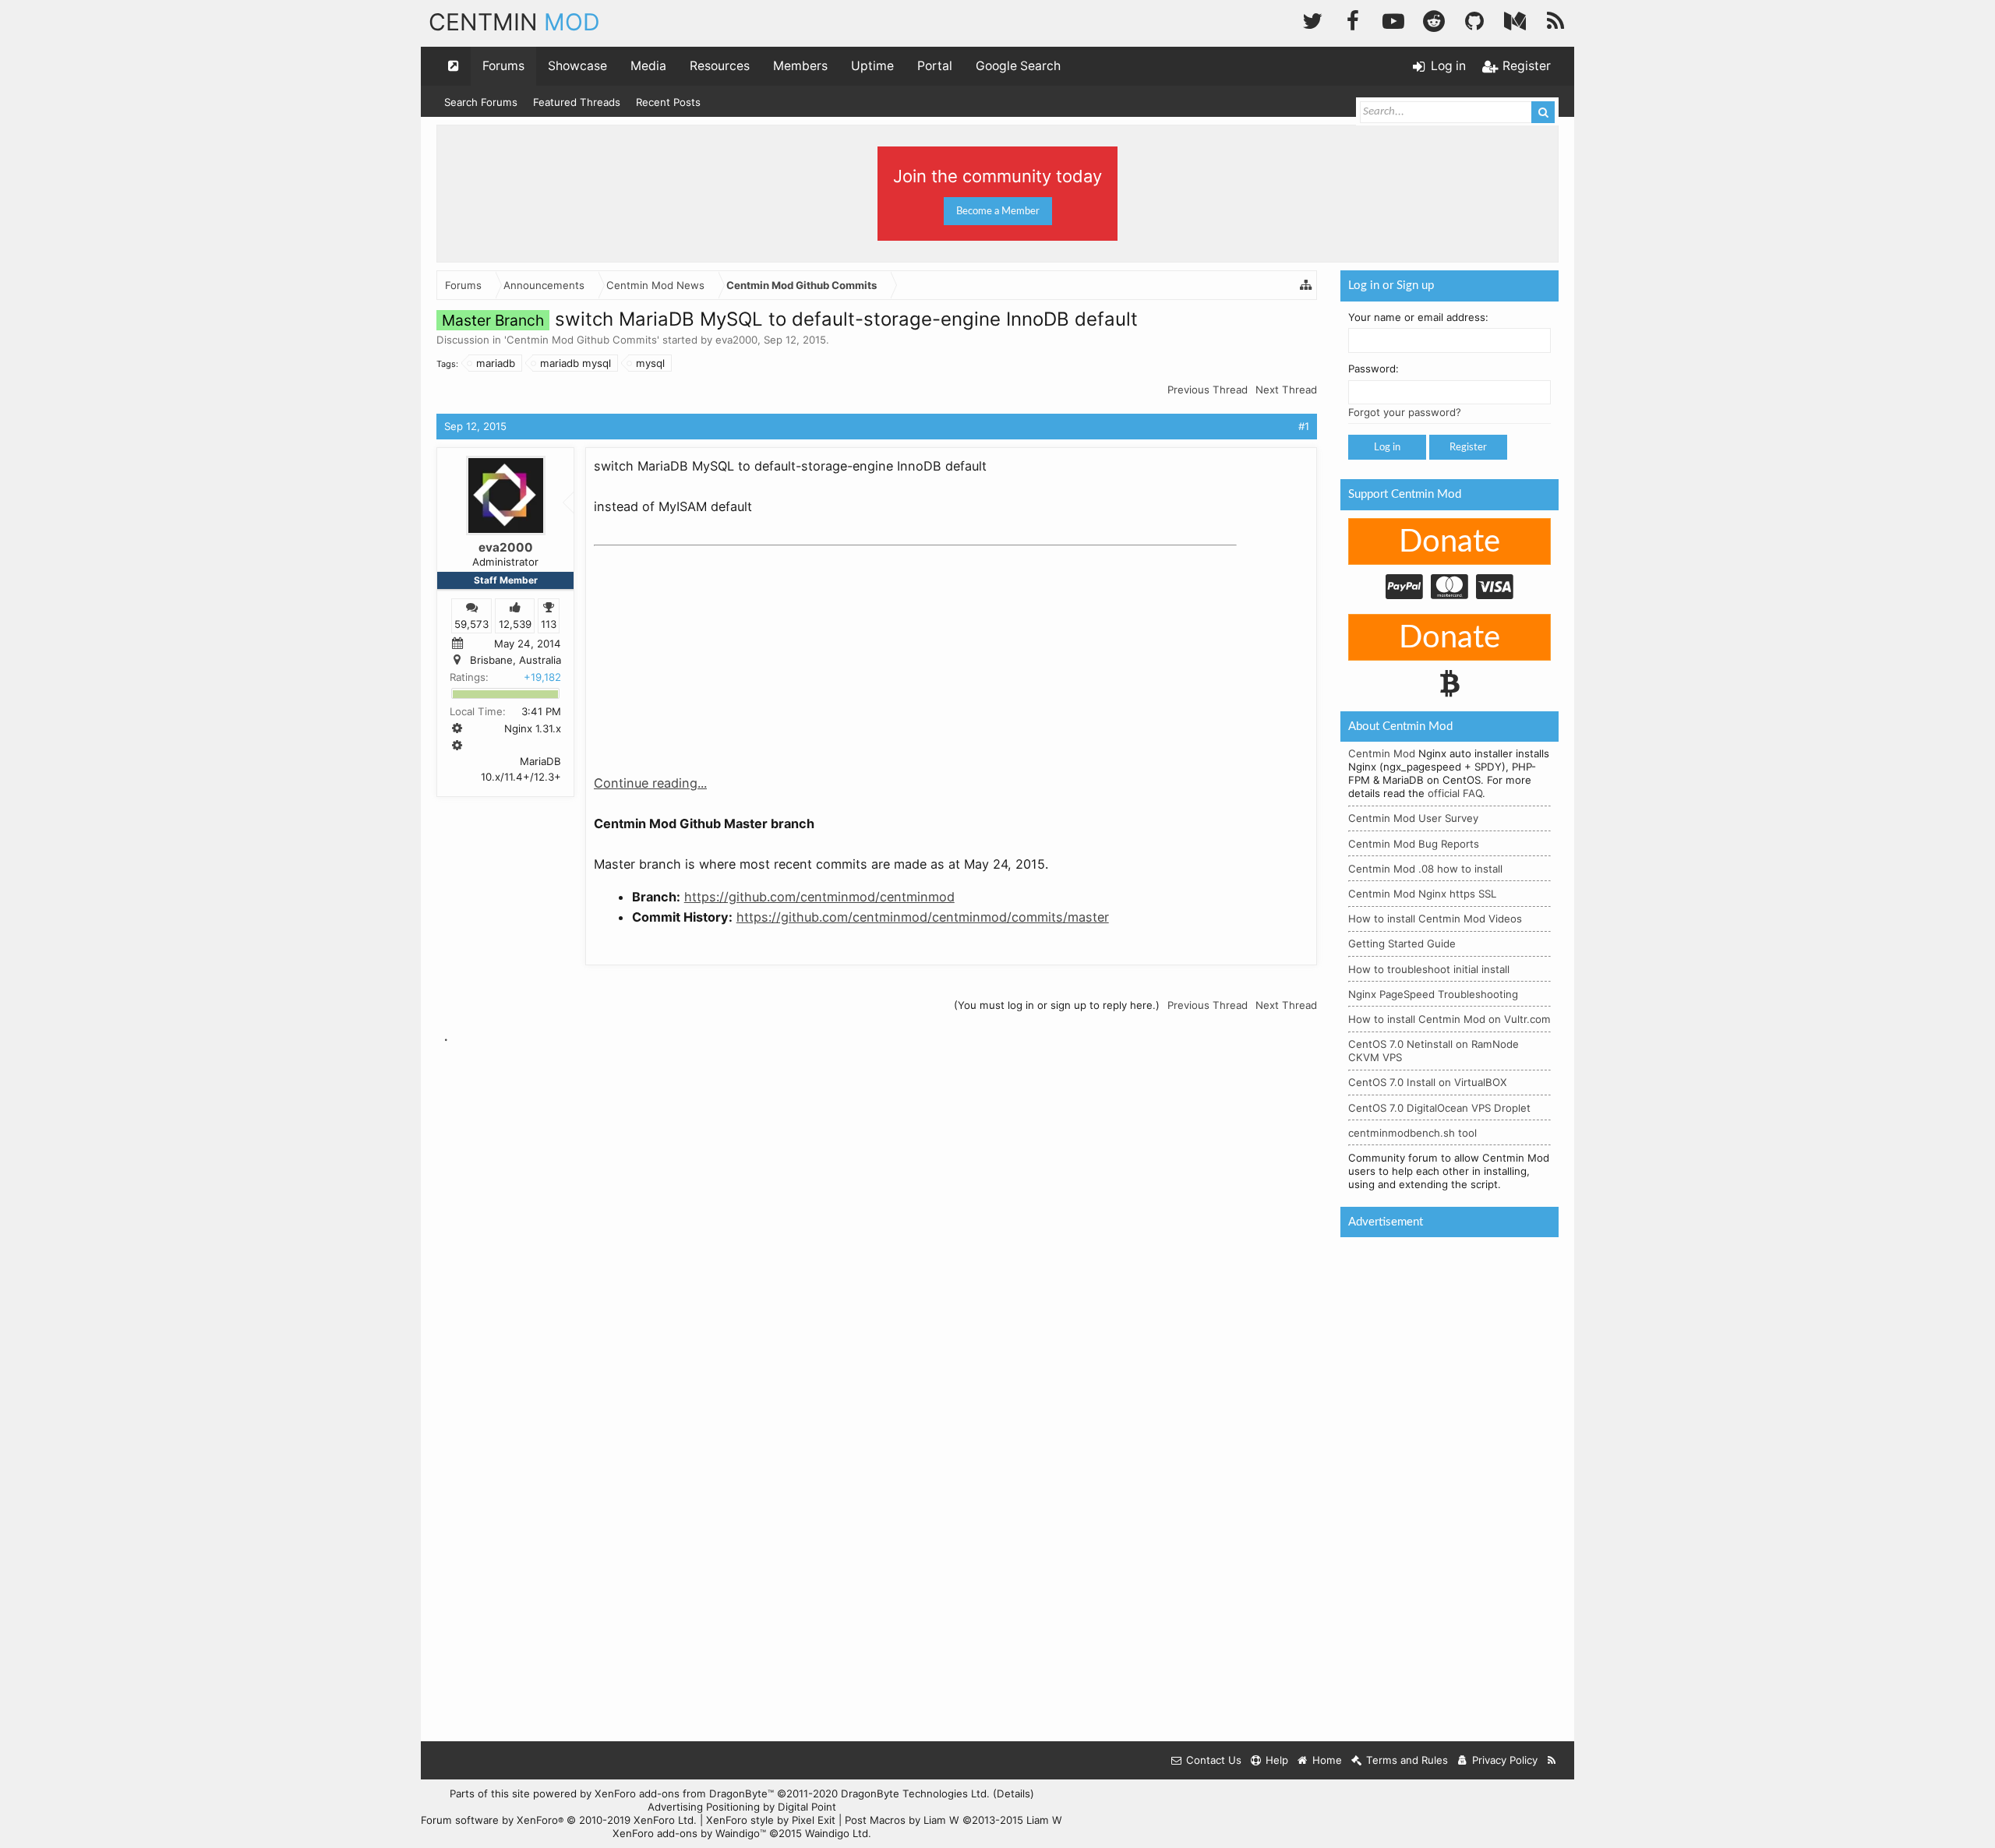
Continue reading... (650, 783)
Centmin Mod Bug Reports (1414, 844)
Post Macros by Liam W (953, 1820)
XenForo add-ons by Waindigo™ (689, 1833)
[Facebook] (1353, 19)
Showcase (577, 66)
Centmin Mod (1382, 753)
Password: (1374, 369)
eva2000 (736, 340)
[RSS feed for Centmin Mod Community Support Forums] (1552, 1760)
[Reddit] (1434, 19)
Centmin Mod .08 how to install (1425, 869)
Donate (1449, 542)
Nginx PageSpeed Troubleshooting (1433, 994)
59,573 (471, 623)
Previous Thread (1208, 390)
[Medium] (1515, 19)
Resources (720, 66)
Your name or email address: (1418, 317)
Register (1468, 447)
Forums (503, 66)
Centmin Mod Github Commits (582, 340)
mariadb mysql (576, 363)
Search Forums (481, 102)
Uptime (872, 66)
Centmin (514, 22)
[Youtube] (1393, 19)
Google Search (1018, 66)
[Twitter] (1312, 19)
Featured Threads (577, 102)
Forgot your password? (1405, 412)
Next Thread (1286, 390)
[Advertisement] (711, 650)
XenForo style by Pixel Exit (771, 1820)
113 (549, 623)
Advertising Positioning (704, 1807)
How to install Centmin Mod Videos (1435, 919)
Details (1013, 1793)
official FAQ (1455, 793)
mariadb (496, 363)
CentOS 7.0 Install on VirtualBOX (1428, 1082)
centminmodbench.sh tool (1412, 1133)
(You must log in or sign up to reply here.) (1057, 1005)
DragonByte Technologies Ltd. (915, 1793)
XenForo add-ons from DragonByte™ (684, 1793)
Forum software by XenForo (559, 1820)
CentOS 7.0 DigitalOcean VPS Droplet (1439, 1108)
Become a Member (998, 211)
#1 (1304, 426)
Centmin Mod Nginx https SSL (1422, 894)
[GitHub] (1474, 19)
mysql (650, 363)
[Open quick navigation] (454, 66)
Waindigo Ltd (837, 1833)
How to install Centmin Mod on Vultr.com (1449, 1019)
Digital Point (807, 1807)
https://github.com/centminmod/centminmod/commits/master (923, 917)
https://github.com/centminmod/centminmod (819, 897)
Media (648, 66)
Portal (935, 66)
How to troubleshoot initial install (1429, 969)
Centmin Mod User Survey (1413, 818)
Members (800, 66)
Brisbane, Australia (516, 660)
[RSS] (1555, 19)
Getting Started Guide (1402, 943)
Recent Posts (668, 102)
